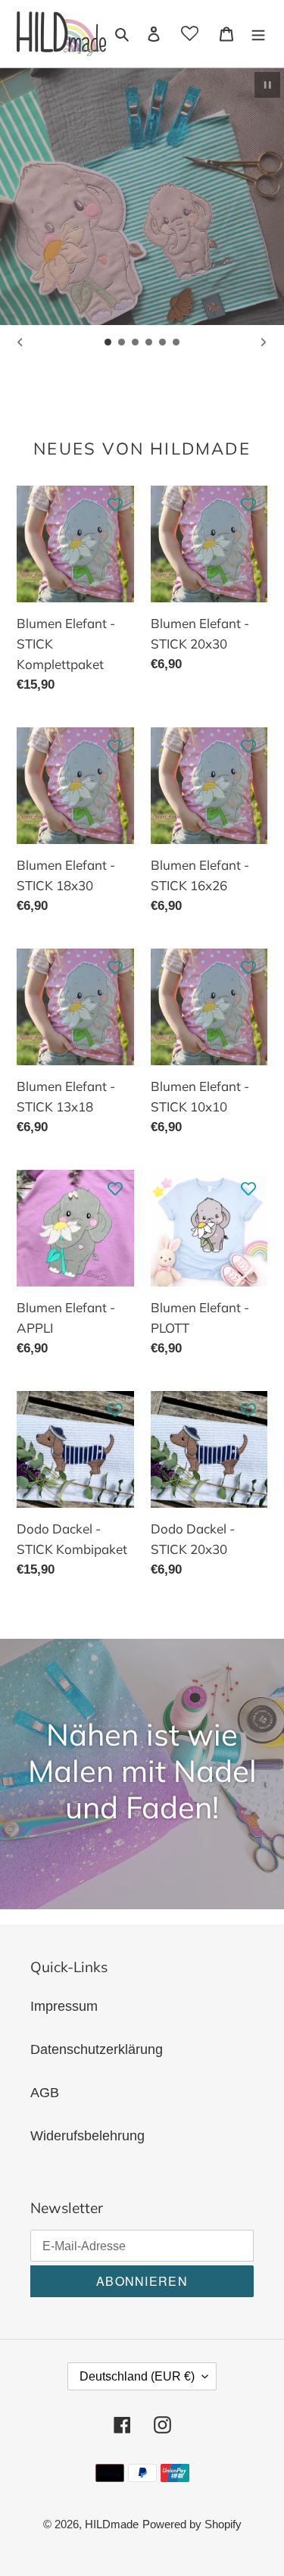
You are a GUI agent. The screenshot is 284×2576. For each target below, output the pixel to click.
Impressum (64, 2006)
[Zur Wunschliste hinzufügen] (115, 505)
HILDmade (112, 2524)
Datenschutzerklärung (97, 2049)
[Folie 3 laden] (136, 342)
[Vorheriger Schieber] (20, 342)
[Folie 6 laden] (176, 342)
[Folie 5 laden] (163, 342)
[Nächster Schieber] (264, 342)
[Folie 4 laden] (149, 342)
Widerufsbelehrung (87, 2136)
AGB (45, 2093)
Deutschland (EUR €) (137, 2376)
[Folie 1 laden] (108, 342)
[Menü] (258, 34)
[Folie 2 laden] (122, 342)
